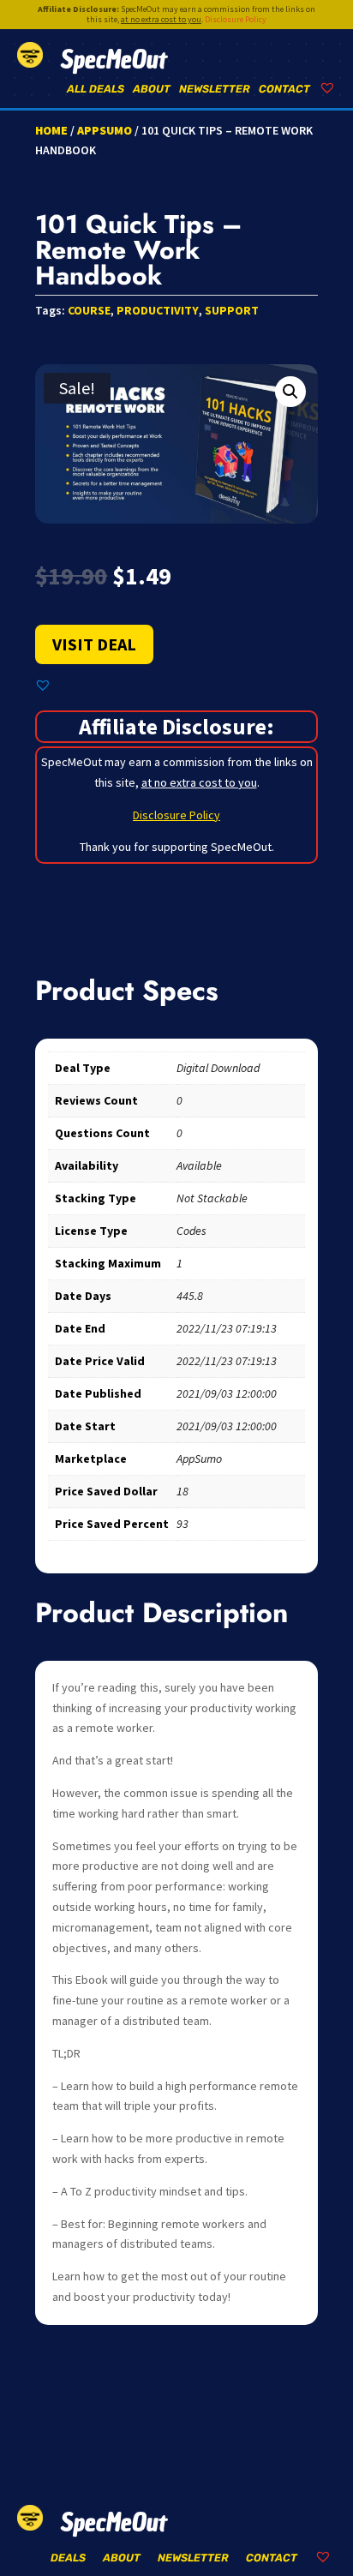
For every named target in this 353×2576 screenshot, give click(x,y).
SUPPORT (232, 310)
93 (182, 1524)
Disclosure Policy (236, 19)
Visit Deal (94, 644)
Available (199, 1165)
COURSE (89, 310)
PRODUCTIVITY (158, 310)
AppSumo (105, 130)
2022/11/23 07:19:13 (227, 1328)
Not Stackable (212, 1198)
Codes (191, 1231)
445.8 (190, 1296)
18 (182, 1491)
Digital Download (218, 1068)
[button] (290, 392)
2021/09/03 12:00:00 (227, 1393)
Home (51, 130)
